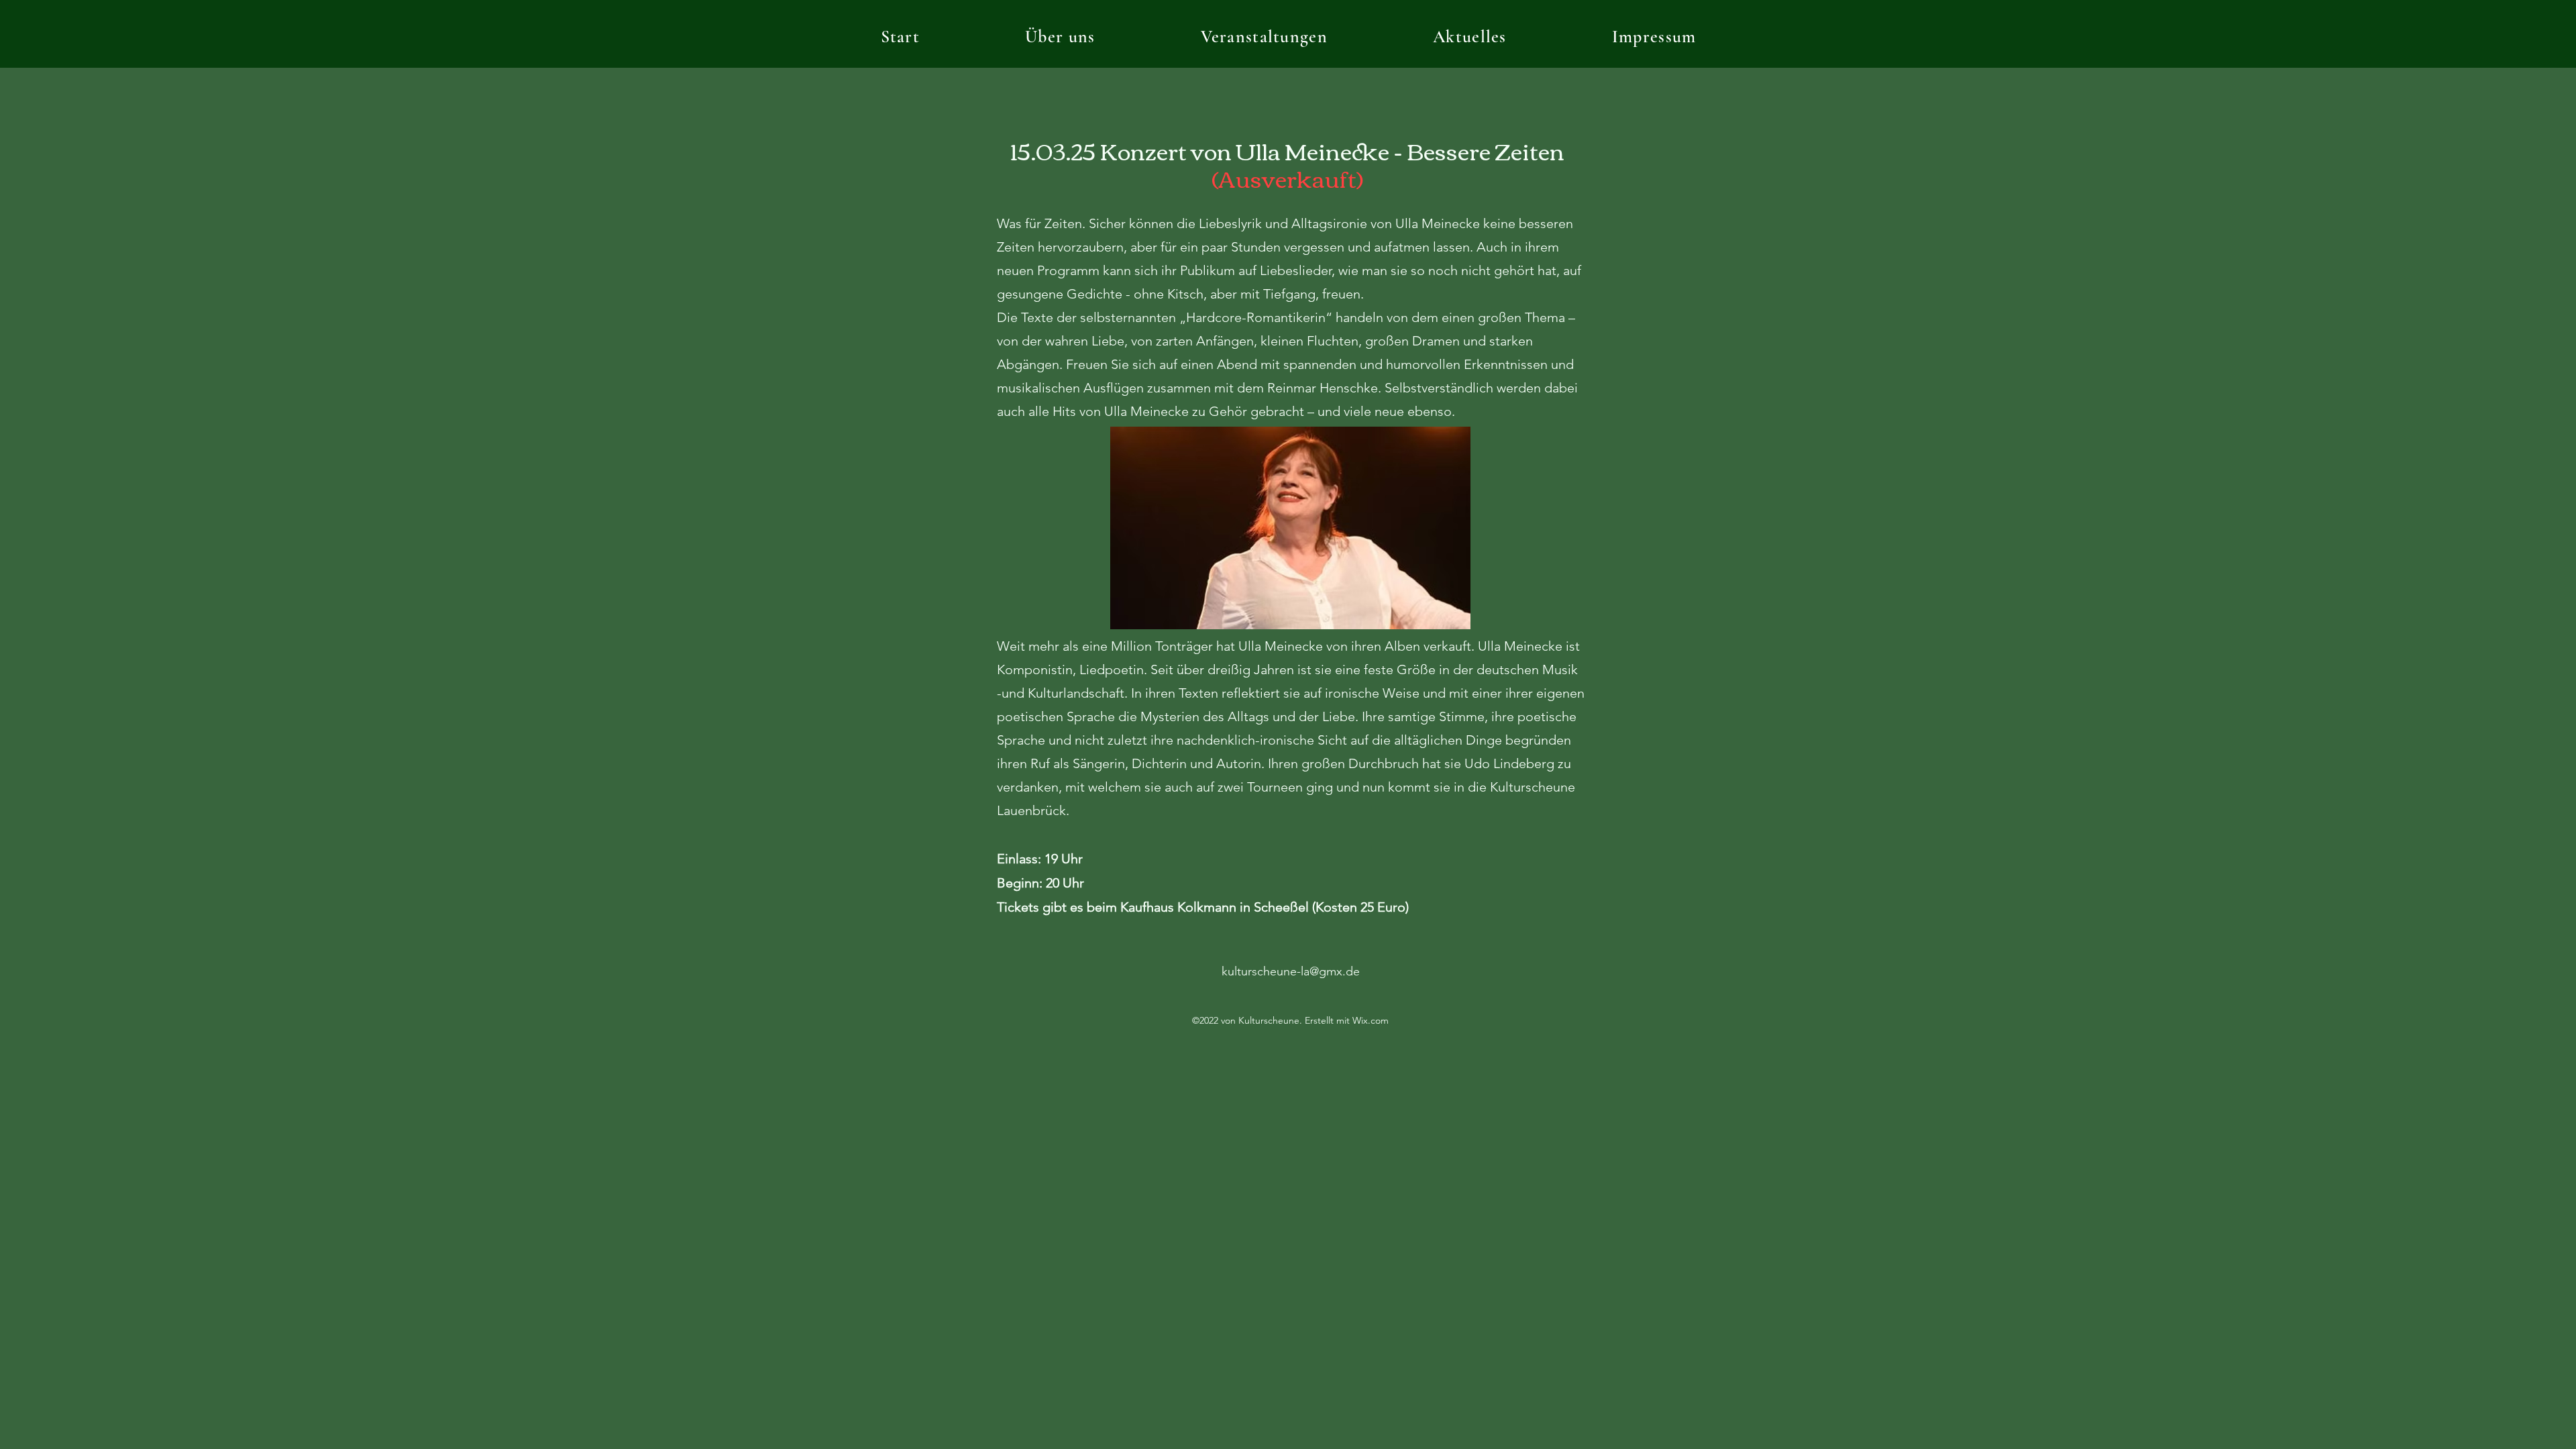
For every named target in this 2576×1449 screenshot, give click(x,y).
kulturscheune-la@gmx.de (1291, 971)
